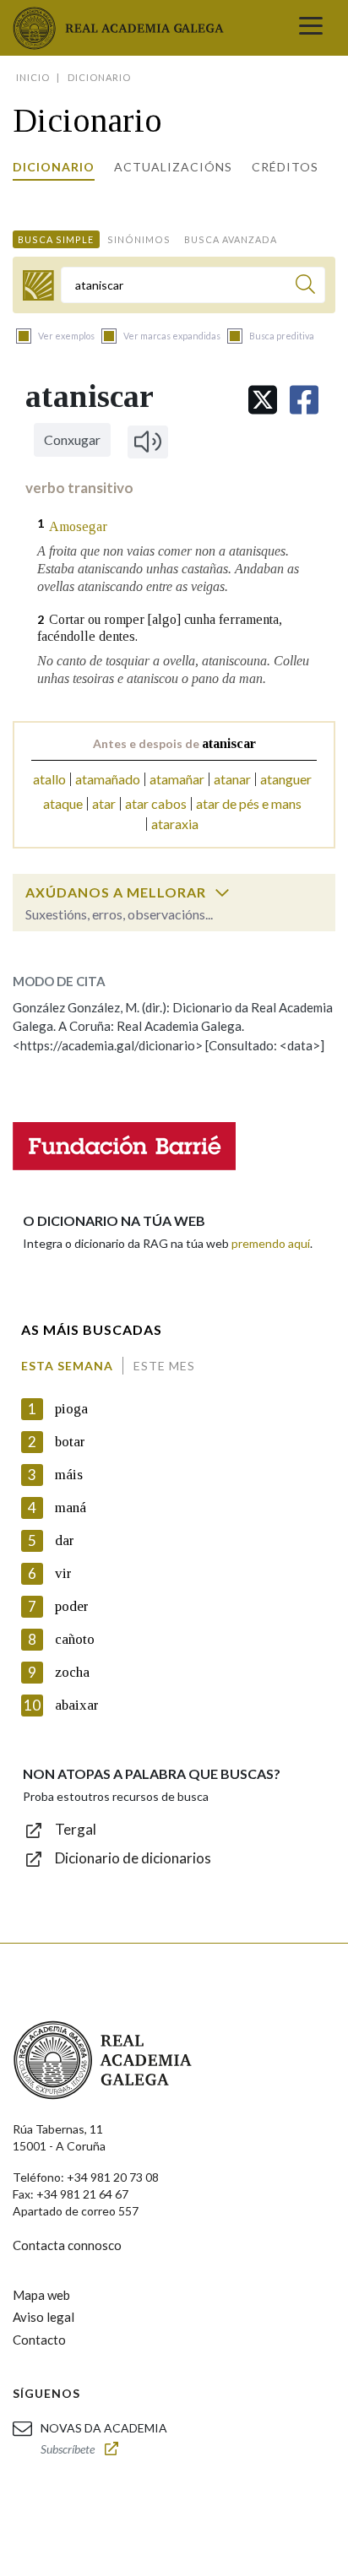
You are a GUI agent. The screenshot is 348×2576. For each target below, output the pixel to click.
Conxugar (72, 439)
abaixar (77, 1705)
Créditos (285, 167)
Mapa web (41, 2295)
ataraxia (175, 824)
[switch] (222, 892)
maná (71, 1508)
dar (65, 1540)
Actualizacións (173, 167)
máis (69, 1475)
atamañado (108, 779)
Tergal (76, 1829)
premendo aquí (271, 1243)
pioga (71, 1409)
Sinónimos (139, 239)
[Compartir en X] (263, 400)
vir (63, 1573)
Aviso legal (43, 2317)
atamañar (177, 779)
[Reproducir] (148, 442)
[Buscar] (305, 287)
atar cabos (156, 803)
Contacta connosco (67, 2245)
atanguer (286, 779)
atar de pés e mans (249, 803)
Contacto (39, 2340)
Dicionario (54, 167)
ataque (63, 803)
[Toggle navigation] (311, 28)
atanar (232, 779)
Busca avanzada (231, 239)
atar (104, 803)
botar (70, 1442)
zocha (72, 1672)
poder (72, 1606)
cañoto (75, 1639)
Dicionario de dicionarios (133, 1858)
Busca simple (56, 239)
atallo (49, 779)
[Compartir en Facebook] (304, 400)
